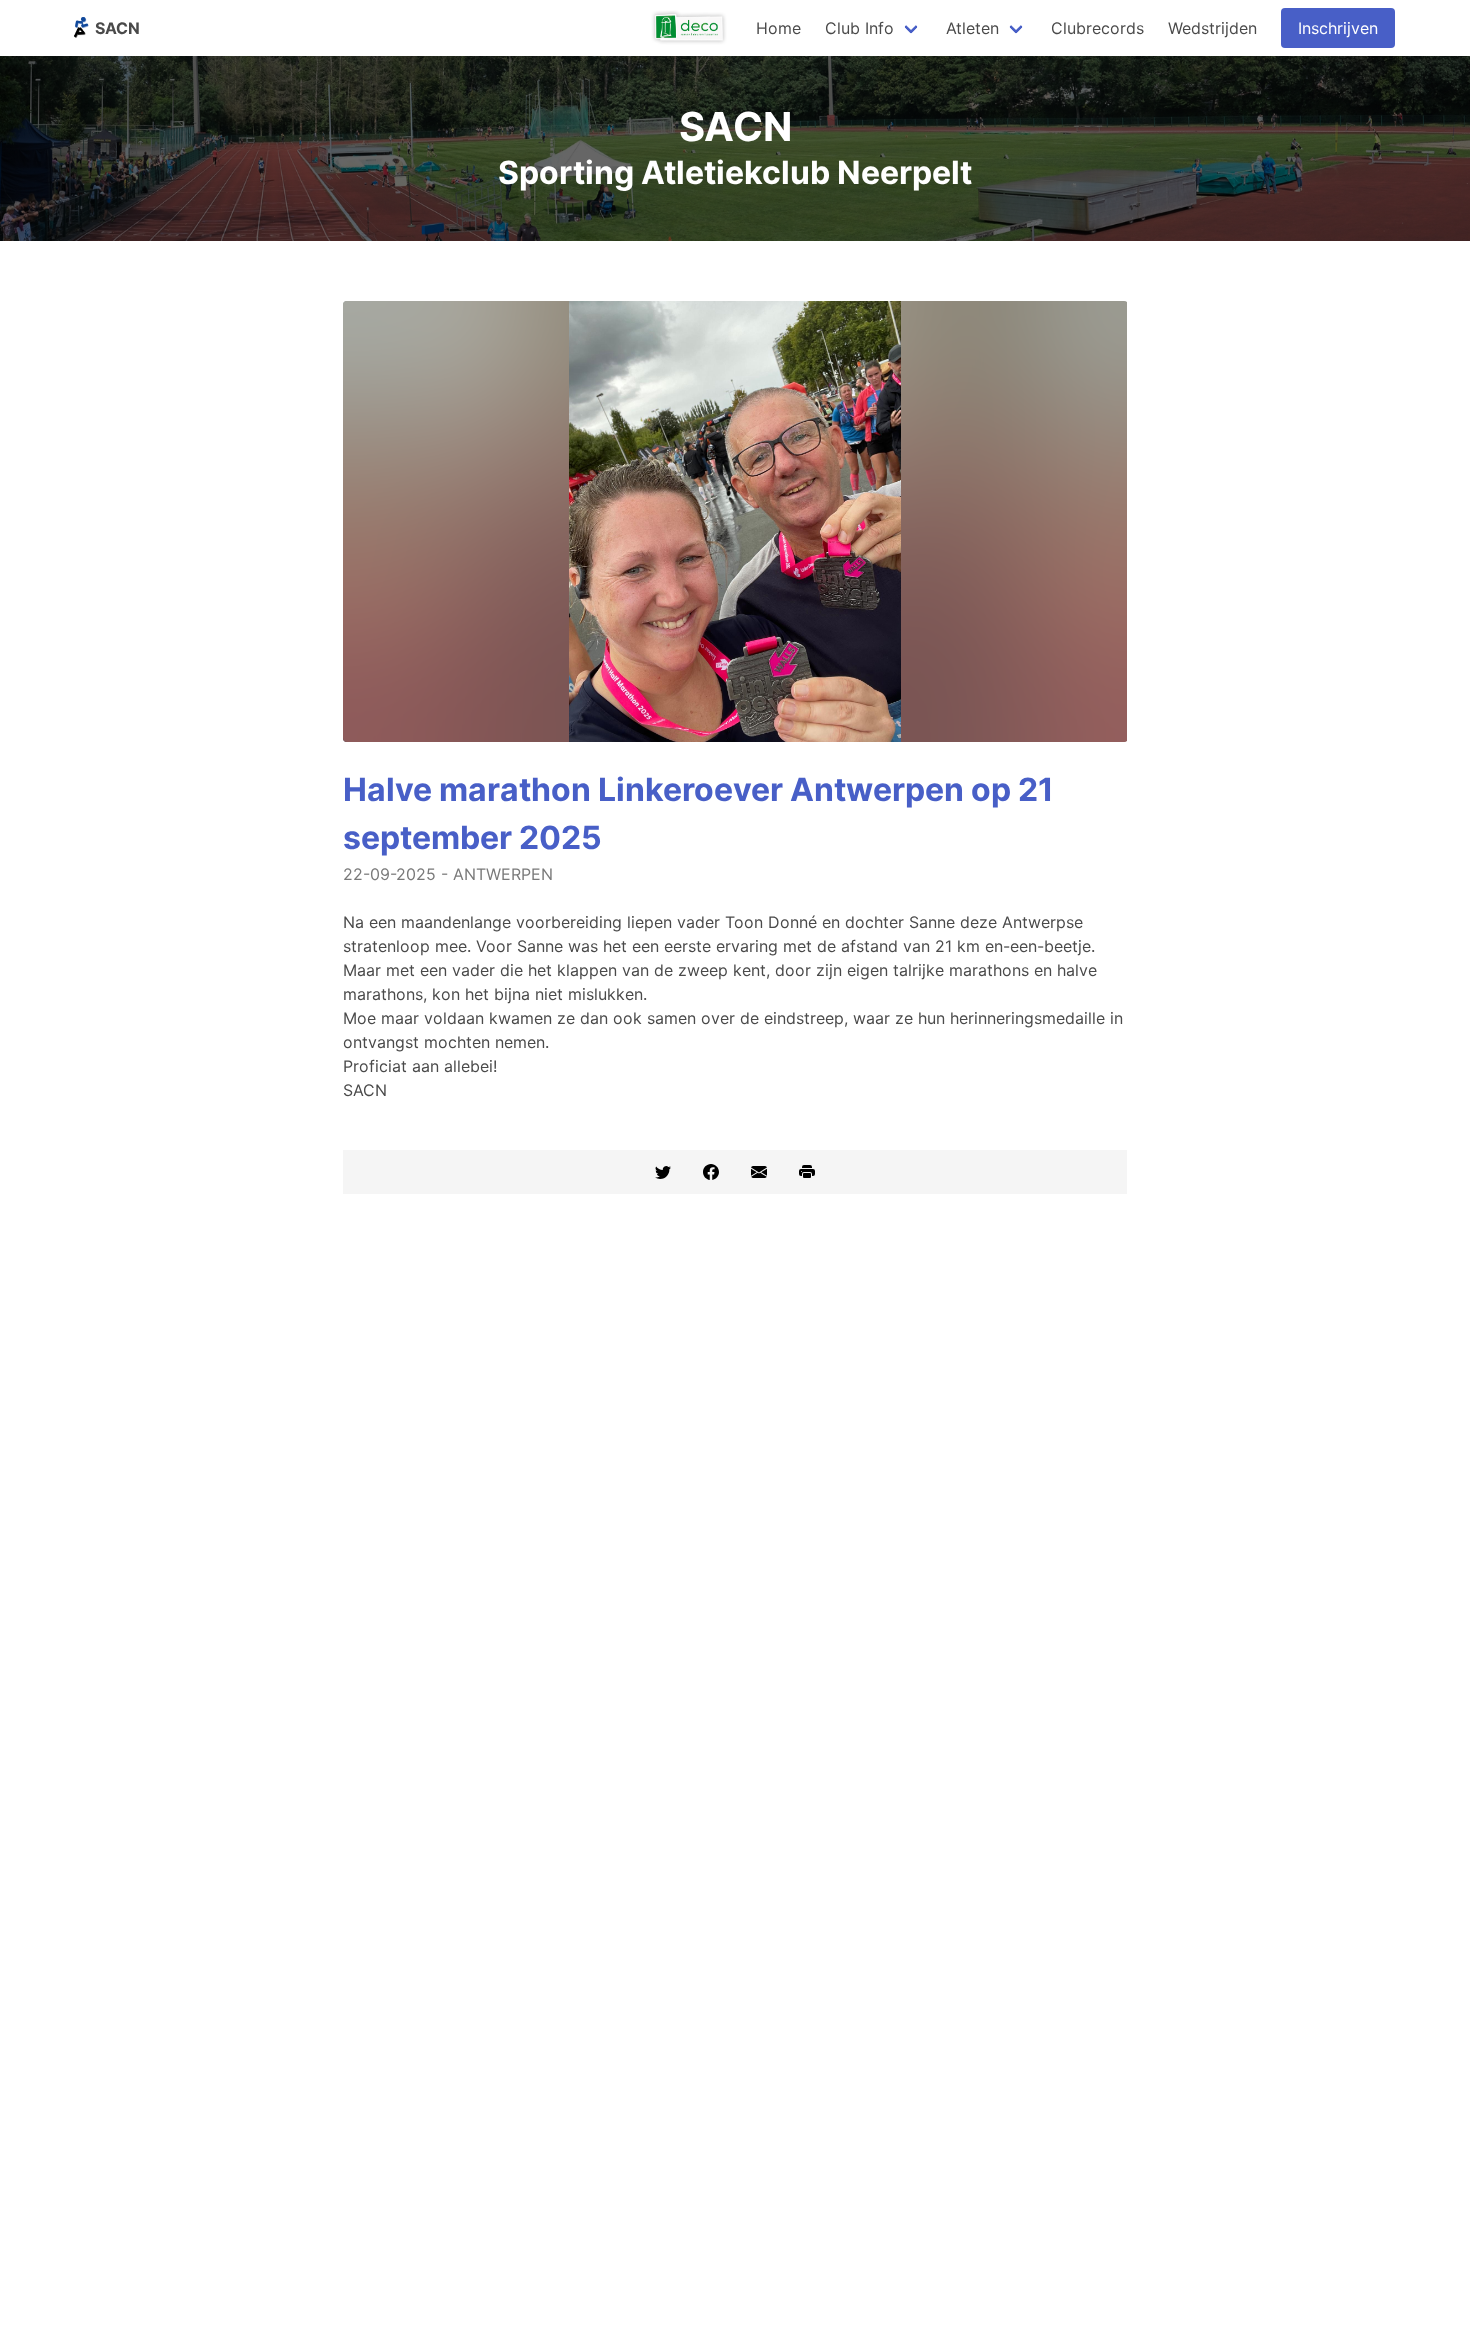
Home (778, 28)
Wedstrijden (1212, 28)
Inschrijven (1338, 28)
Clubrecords (1097, 28)
